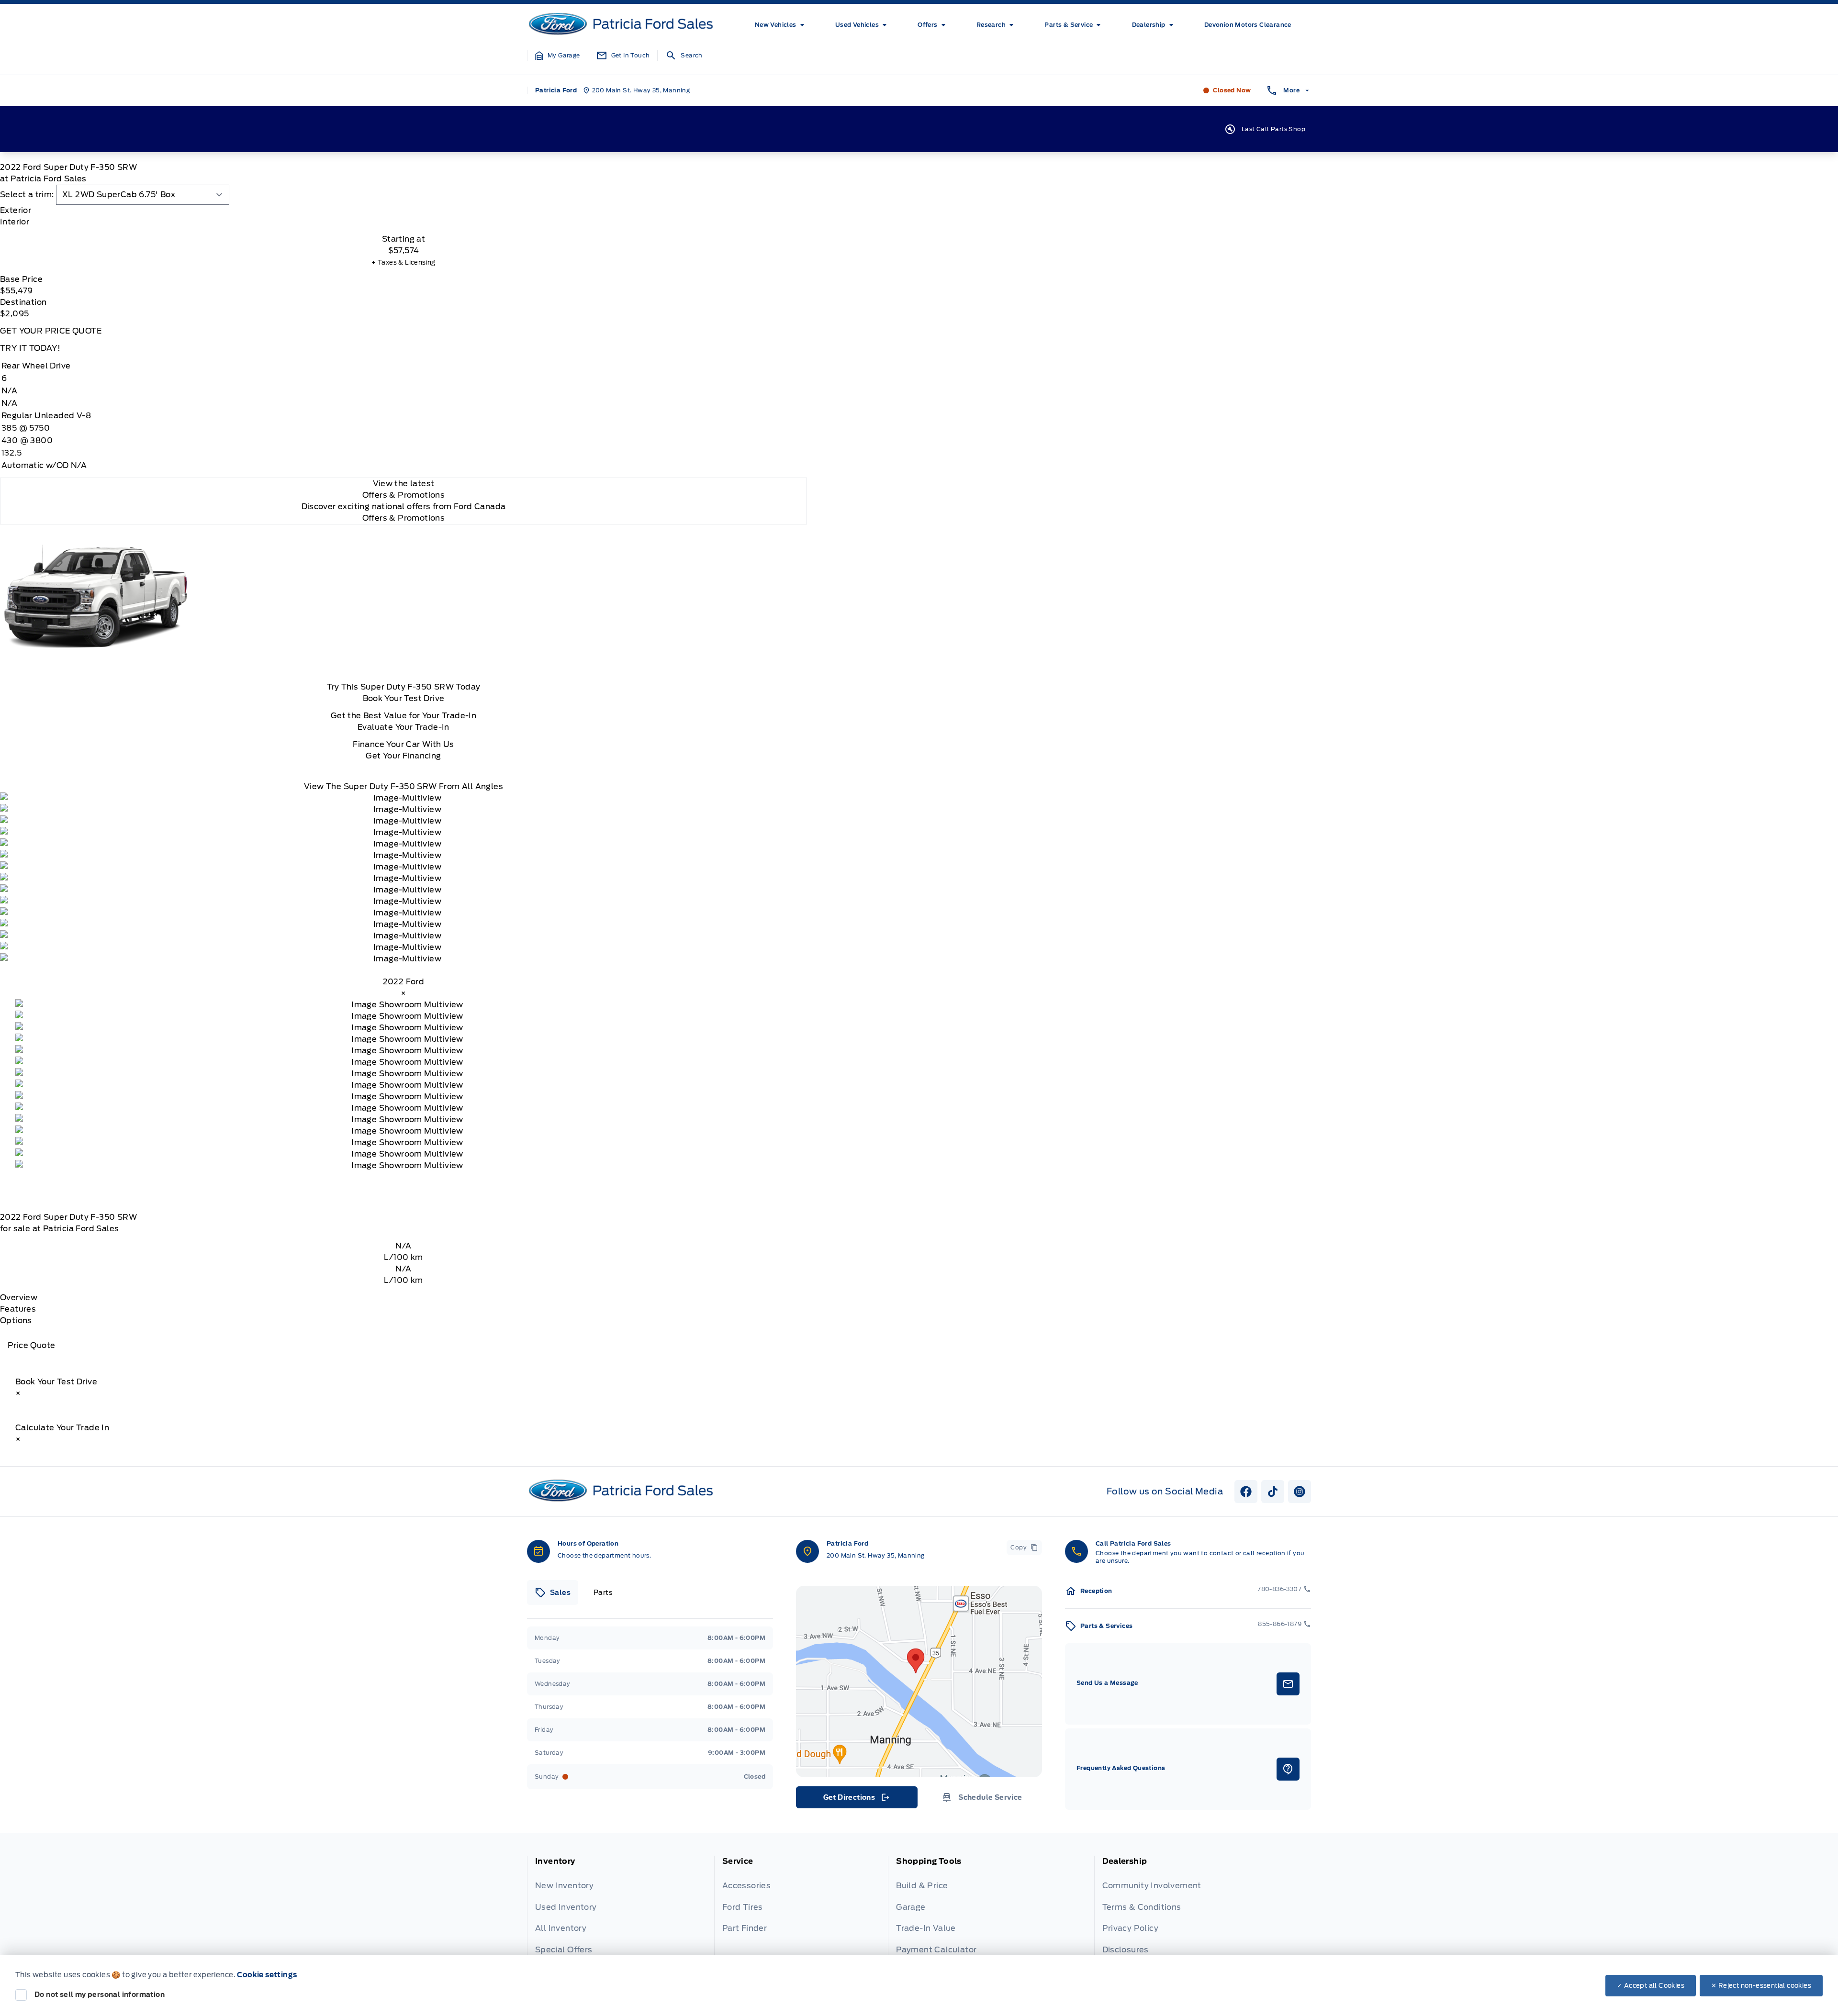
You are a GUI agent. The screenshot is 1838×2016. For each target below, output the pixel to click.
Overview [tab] (19, 1298)
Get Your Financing (403, 756)
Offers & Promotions (404, 518)
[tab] (403, 211)
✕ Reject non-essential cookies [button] (1761, 1986)
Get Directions (856, 1800)
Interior (15, 222)
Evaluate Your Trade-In (403, 727)
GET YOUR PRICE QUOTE (51, 331)
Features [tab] (18, 1309)
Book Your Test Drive (404, 698)
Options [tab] (16, 1320)
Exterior (16, 210)
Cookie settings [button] (267, 1975)
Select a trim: (27, 195)
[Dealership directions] (919, 1682)
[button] (558, 56)
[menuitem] (781, 25)
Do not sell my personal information (100, 1994)
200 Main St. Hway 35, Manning (876, 1555)
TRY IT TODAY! (30, 348)
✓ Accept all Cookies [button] (1651, 1986)
